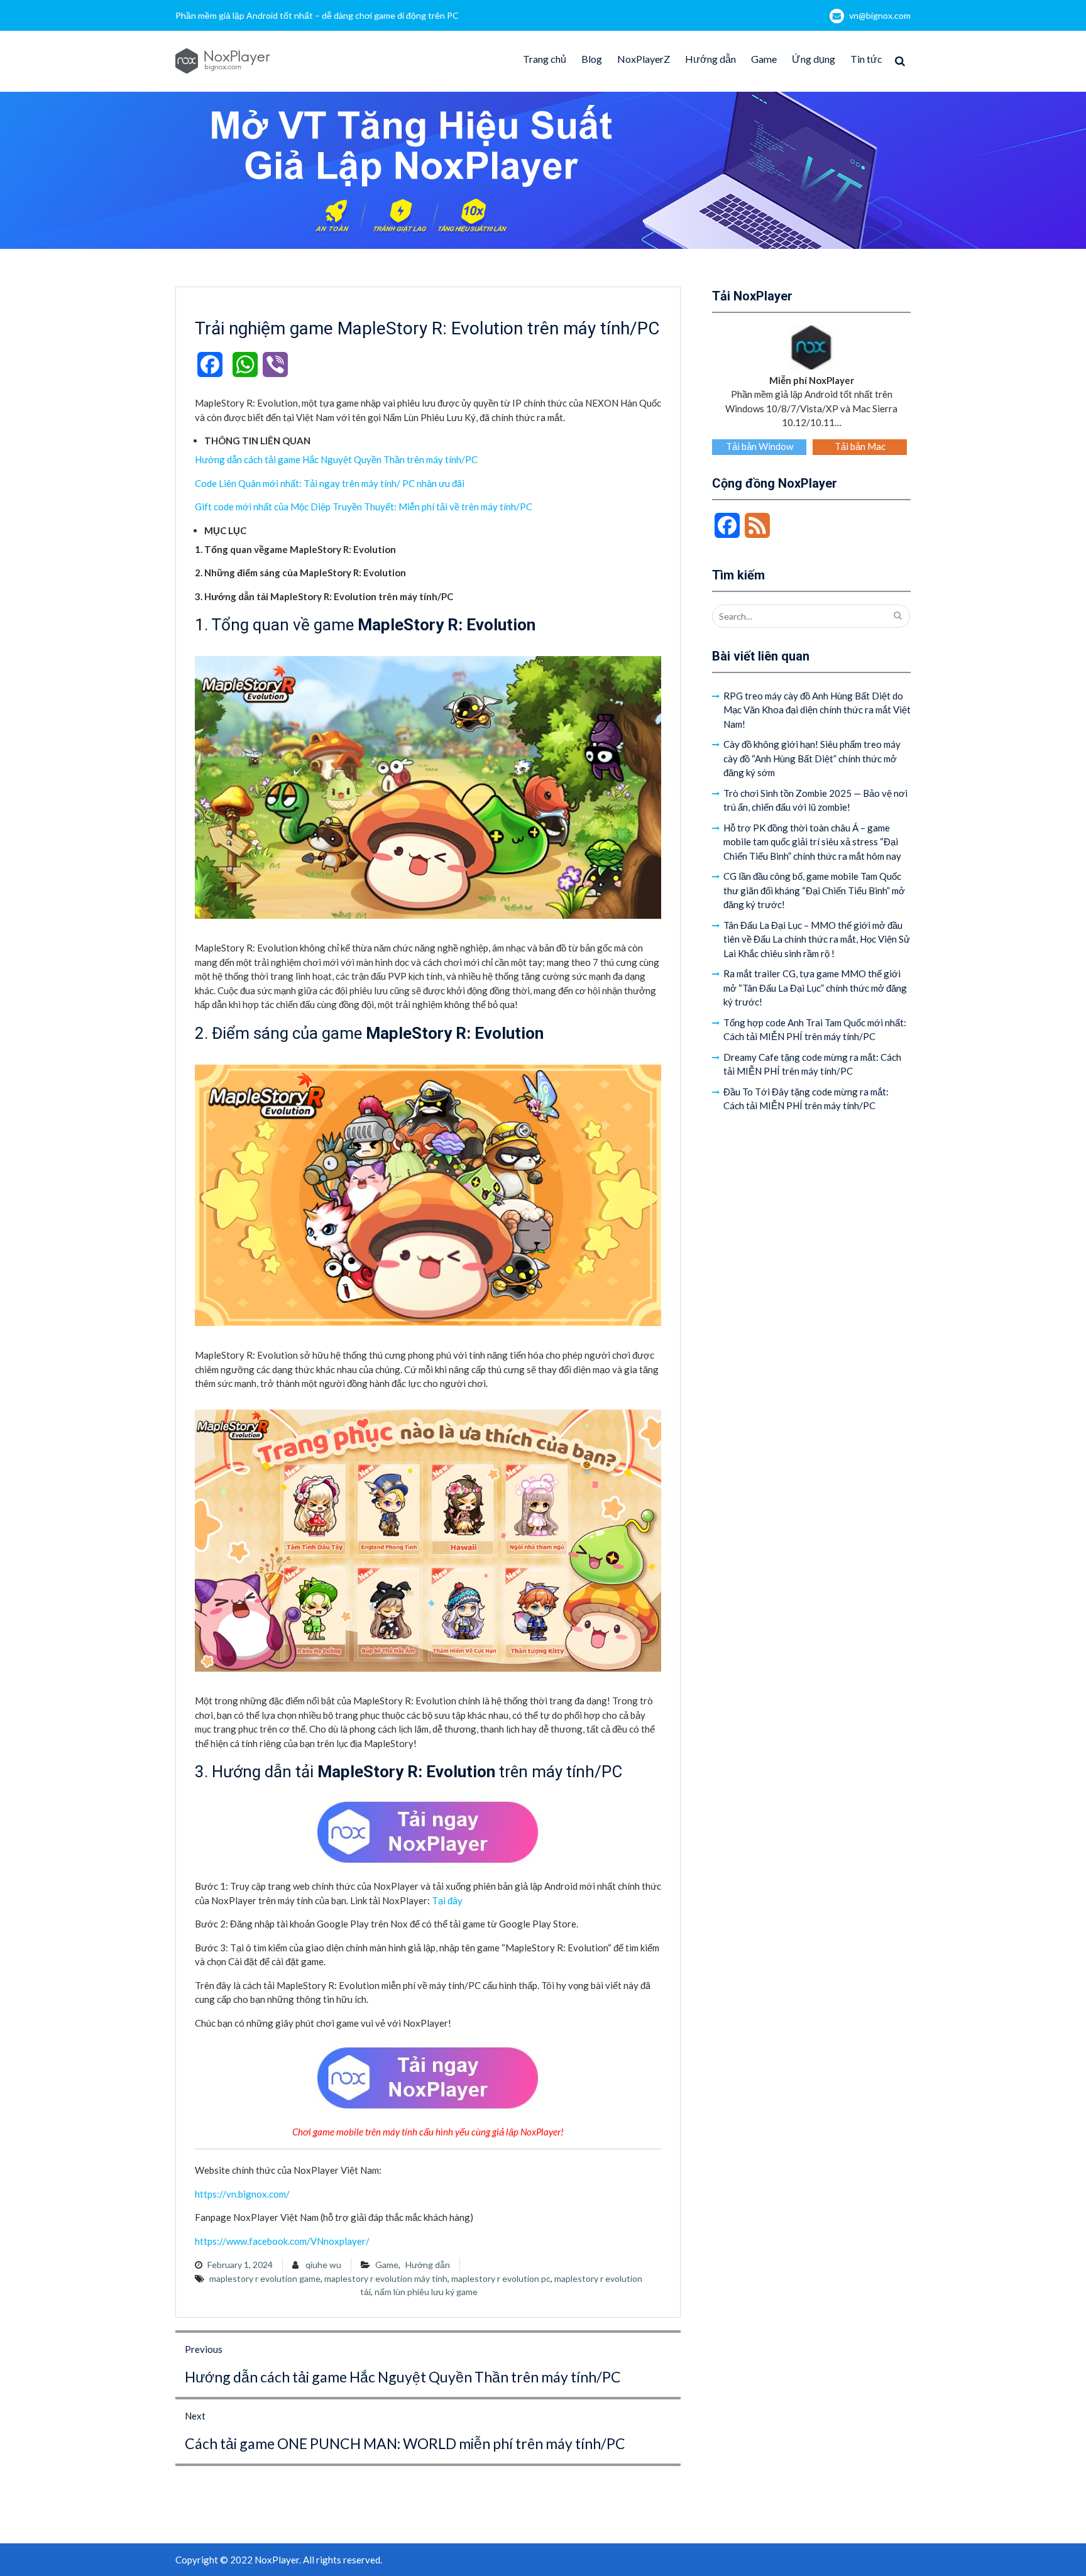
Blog (592, 59)
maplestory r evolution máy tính (386, 2278)
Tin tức (866, 59)
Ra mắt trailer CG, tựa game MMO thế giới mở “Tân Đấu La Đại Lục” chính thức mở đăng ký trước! (815, 988)
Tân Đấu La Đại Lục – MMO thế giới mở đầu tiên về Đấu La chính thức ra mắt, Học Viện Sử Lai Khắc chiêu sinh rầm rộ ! (817, 939)
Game (764, 59)
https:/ (209, 2194)
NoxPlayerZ (644, 59)
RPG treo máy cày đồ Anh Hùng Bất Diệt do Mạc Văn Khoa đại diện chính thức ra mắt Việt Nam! (817, 710)
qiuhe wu (323, 2265)
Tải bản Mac (860, 446)
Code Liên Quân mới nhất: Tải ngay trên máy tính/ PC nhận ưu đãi (330, 483)
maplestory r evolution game (265, 2278)
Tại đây (447, 1900)
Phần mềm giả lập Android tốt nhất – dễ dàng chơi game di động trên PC (317, 15)
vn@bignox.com (880, 15)
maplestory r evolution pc (501, 2278)
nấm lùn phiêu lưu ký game (426, 2292)
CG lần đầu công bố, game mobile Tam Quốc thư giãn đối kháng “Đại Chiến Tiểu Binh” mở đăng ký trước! (814, 890)
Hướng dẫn (710, 59)
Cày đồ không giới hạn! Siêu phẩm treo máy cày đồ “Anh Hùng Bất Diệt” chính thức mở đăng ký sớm (812, 758)
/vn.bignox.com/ (256, 2194)
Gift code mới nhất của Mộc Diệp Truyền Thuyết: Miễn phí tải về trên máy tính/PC (364, 507)
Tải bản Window (760, 446)
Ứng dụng (814, 59)
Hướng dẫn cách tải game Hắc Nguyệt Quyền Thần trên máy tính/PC (336, 459)
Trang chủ (545, 59)
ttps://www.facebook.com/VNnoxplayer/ (285, 2241)
